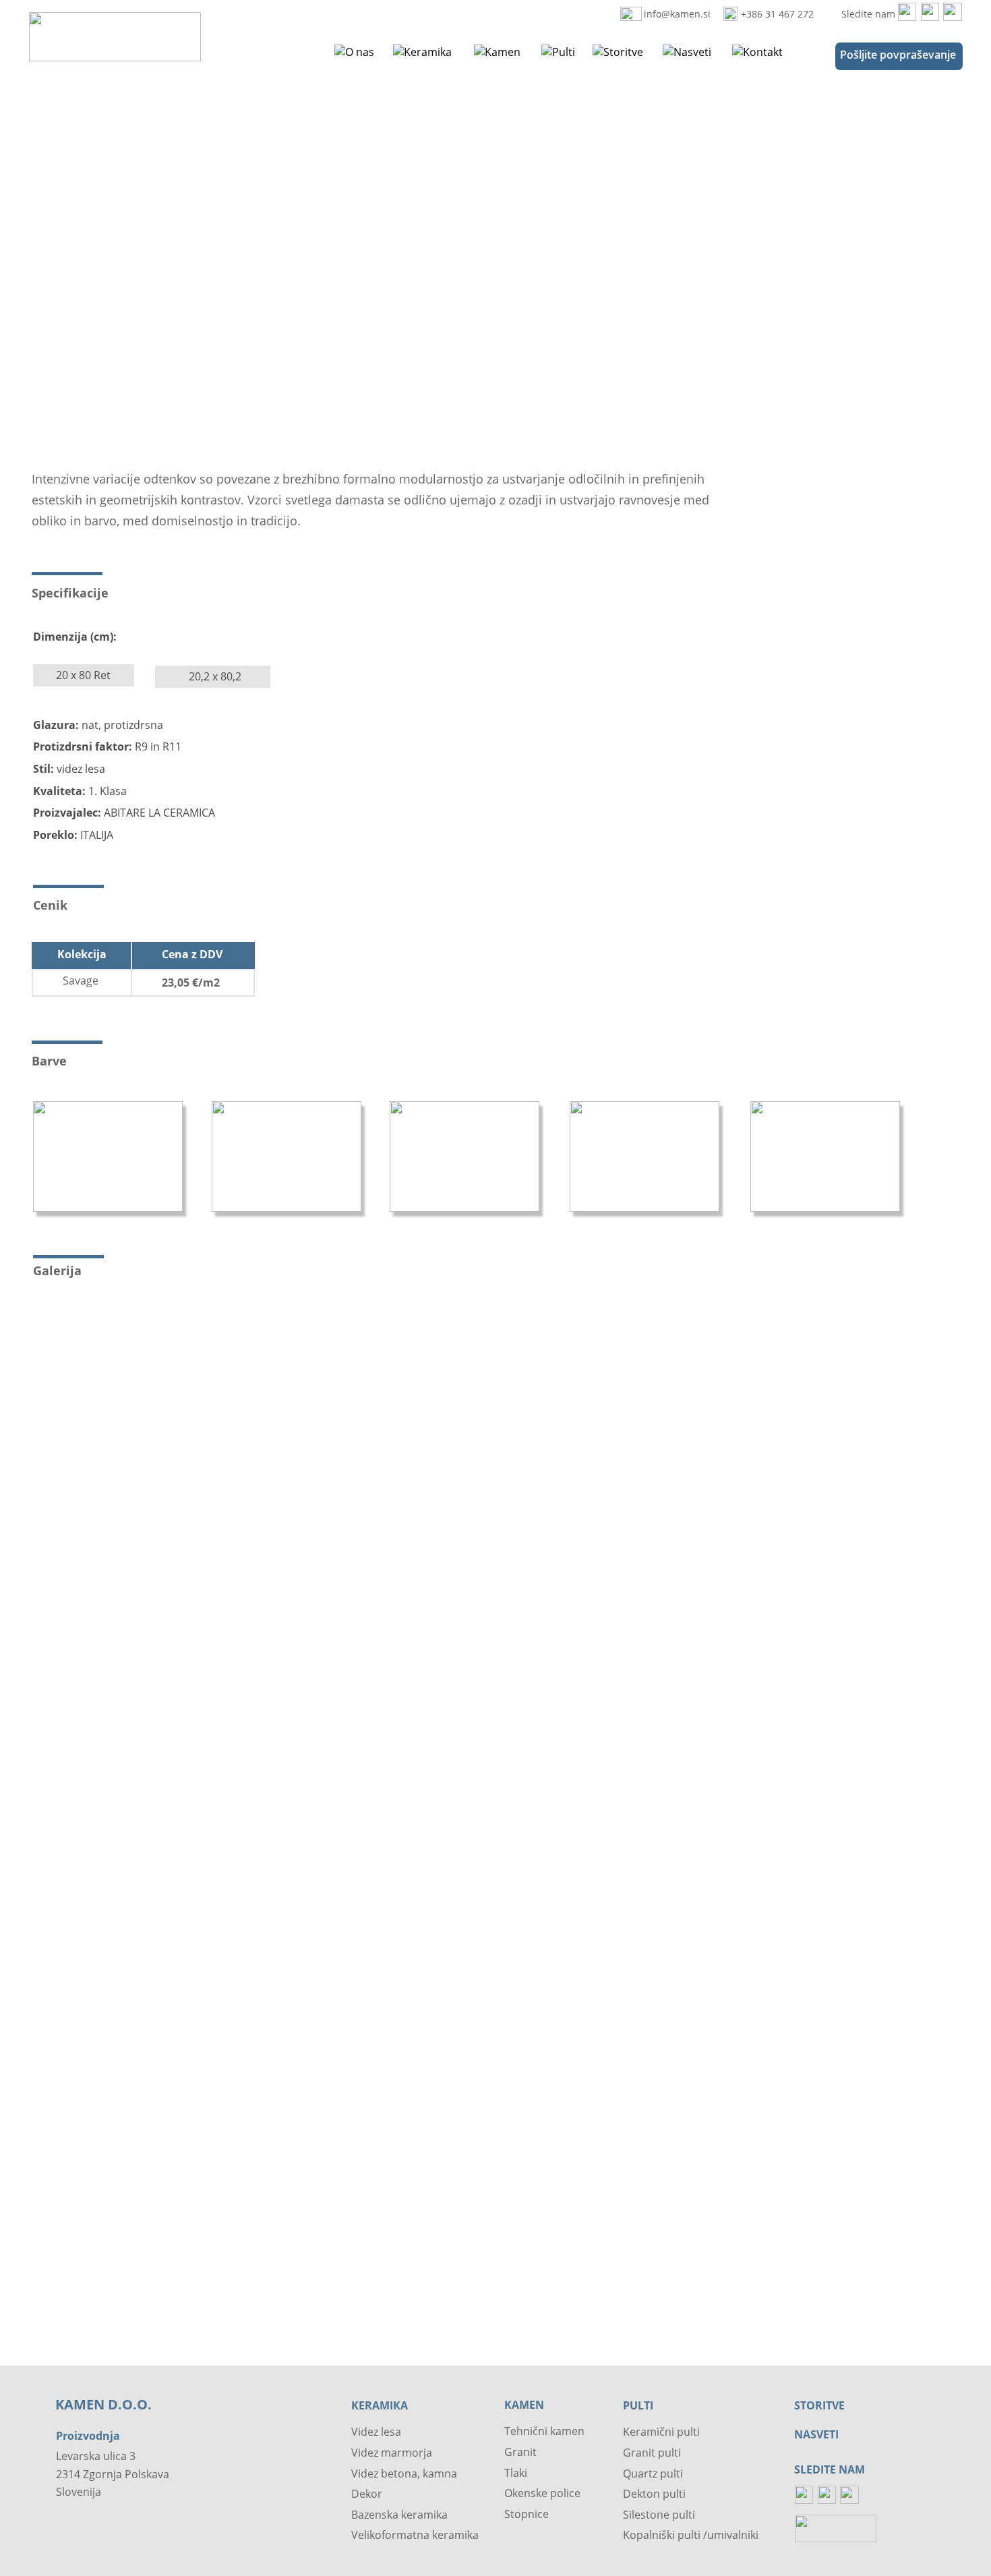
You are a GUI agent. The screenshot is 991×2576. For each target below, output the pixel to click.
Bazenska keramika (399, 2515)
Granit (520, 2452)
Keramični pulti (661, 2432)
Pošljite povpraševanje (898, 55)
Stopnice (527, 2514)
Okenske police (542, 2493)
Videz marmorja (392, 2453)
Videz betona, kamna (404, 2473)
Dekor (367, 2494)
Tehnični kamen (544, 2431)
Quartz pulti (653, 2473)
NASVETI (816, 2434)
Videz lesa (376, 2432)
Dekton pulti (654, 2494)
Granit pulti (652, 2453)
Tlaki (516, 2473)
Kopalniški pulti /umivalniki (691, 2535)
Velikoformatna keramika (415, 2535)
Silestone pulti (659, 2515)
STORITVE (819, 2405)
